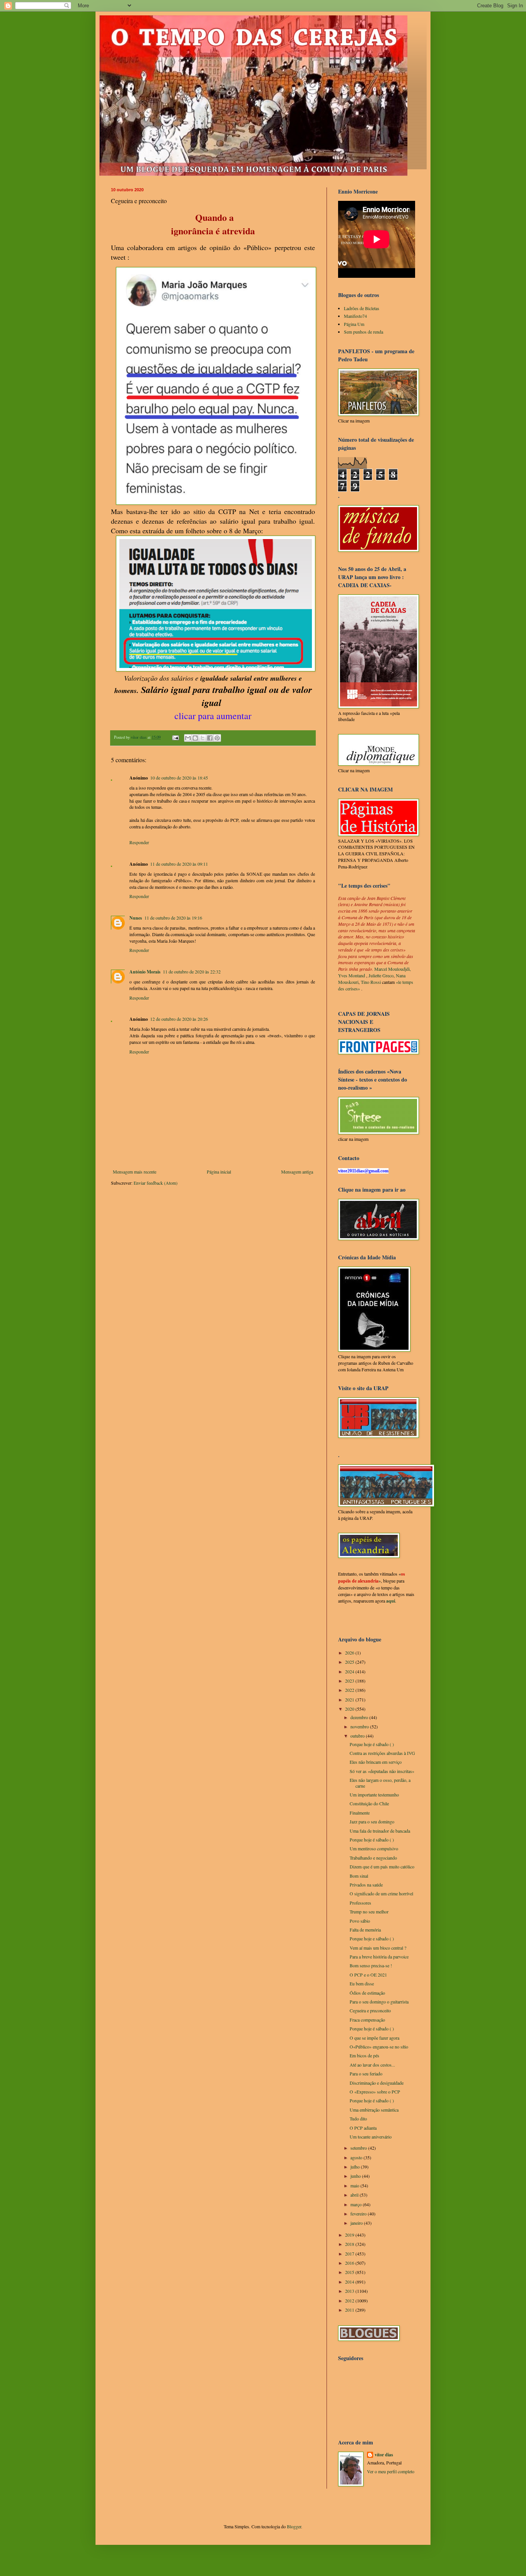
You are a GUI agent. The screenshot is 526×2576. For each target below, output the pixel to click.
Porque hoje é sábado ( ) (372, 1744)
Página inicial (219, 1172)
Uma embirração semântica (374, 2110)
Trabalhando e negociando (373, 1858)
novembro (360, 1726)
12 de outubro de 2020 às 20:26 (179, 1019)
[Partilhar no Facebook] (210, 738)
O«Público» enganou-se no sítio (379, 2047)
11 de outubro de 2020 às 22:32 (192, 972)
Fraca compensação (367, 2020)
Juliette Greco (381, 975)
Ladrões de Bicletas (362, 308)
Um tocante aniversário (371, 2137)
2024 (350, 1671)
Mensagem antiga (297, 1172)
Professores (360, 1903)
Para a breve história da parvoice (379, 1957)
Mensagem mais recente (135, 1172)
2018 (350, 2244)
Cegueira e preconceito (370, 2010)
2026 (350, 1653)
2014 (350, 2282)
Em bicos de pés (364, 2055)
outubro (358, 1736)
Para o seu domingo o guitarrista (379, 2002)
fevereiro (359, 2214)
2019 (350, 2235)
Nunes (136, 918)
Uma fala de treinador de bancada (380, 1831)
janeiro (357, 2223)
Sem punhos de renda (364, 332)
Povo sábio (360, 1921)
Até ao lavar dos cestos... (372, 2065)
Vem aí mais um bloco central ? (378, 1948)
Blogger (294, 2526)
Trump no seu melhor (369, 1912)
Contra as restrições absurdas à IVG (382, 1753)
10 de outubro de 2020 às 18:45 (179, 778)
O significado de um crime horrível (381, 1893)
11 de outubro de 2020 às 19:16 (173, 918)
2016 (350, 2263)
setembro (359, 2148)
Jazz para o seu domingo (372, 1821)
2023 (350, 1681)
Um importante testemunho (374, 1795)
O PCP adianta (363, 2128)
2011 (350, 2310)
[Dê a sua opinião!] (195, 738)
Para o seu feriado (366, 2073)
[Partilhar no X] (203, 738)
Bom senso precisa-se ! (371, 1965)
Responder (139, 842)
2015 (350, 2272)
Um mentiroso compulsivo (374, 1848)
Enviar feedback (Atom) (156, 1183)
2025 (350, 1662)
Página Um (354, 324)
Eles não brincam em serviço (376, 1762)
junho (356, 2176)
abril (355, 2195)
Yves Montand (352, 975)
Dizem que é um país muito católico (382, 1866)
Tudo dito (358, 2119)
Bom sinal (359, 1876)
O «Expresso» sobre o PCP (375, 2092)
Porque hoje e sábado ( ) (372, 1938)
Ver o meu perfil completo (391, 2471)
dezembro (360, 1717)
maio (355, 2185)
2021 (350, 1700)
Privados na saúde (366, 1885)
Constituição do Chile (369, 1803)
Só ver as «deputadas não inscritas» (382, 1771)
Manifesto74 (355, 316)
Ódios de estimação (367, 1993)
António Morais (145, 972)
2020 (350, 1709)
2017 (350, 2254)
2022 (350, 1690)
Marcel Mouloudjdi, (393, 969)
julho (356, 2167)
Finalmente (360, 1813)
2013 (350, 2291)
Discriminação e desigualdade (377, 2083)
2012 (350, 2301)
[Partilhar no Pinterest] (217, 738)
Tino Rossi (371, 982)
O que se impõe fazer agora (374, 2038)
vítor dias (384, 2455)
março (357, 2204)
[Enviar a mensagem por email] (188, 738)
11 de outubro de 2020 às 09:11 (179, 864)
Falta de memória (365, 1930)
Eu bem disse (362, 1983)
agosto (357, 2157)
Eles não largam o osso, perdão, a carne (380, 1783)
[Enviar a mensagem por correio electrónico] (175, 737)
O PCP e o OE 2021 (368, 1975)
